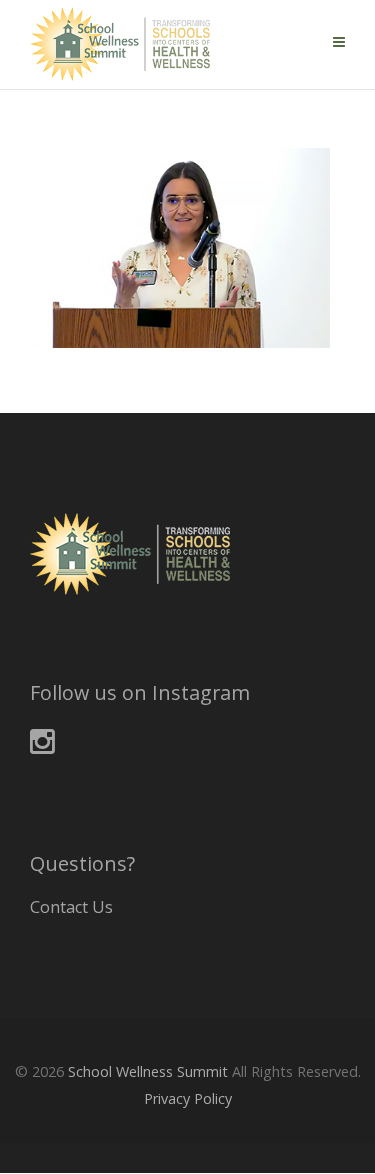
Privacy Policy (188, 1098)
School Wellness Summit (148, 1071)
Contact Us (71, 907)
